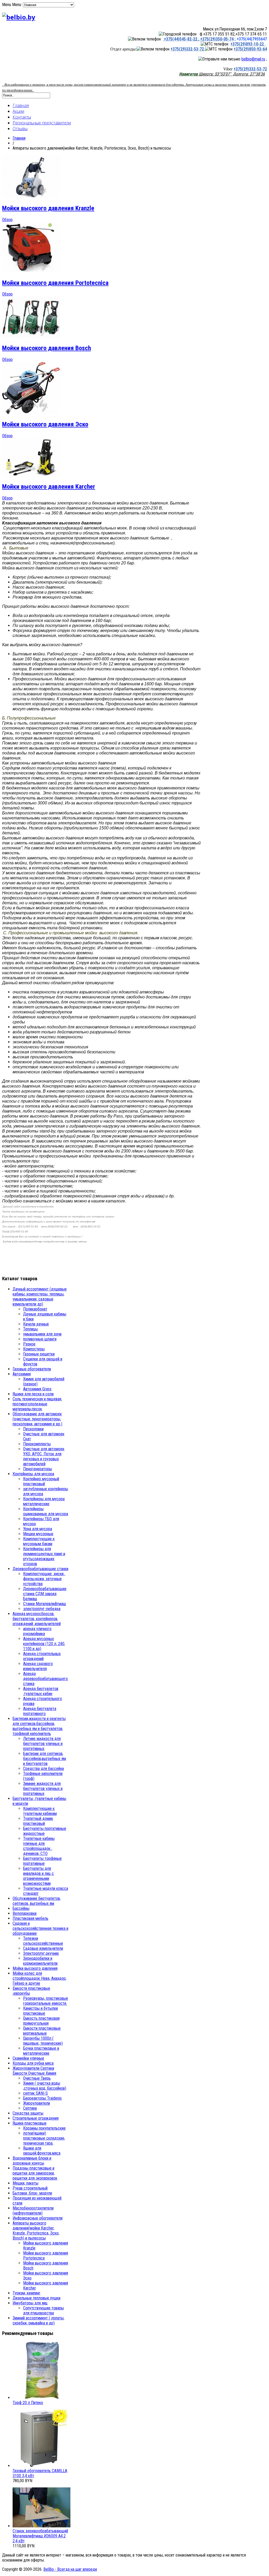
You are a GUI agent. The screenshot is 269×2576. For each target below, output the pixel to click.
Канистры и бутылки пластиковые (40, 2011)
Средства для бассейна (43, 1769)
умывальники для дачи (42, 1334)
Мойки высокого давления (35, 1968)
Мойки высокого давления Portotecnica (55, 283)
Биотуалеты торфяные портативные (42, 1861)
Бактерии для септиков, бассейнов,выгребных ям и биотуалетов (45, 1759)
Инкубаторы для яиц (30, 2303)
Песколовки (33, 1429)
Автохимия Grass (37, 1389)
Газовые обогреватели (32, 1369)
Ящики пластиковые (30, 2123)
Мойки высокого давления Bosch (46, 348)
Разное (29, 1344)
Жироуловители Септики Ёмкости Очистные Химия (34, 2071)
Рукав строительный (30, 2188)
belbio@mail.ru (253, 59)
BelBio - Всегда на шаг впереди (70, 2569)
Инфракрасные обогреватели (38, 2218)
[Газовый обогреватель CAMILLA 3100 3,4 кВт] (42, 2466)
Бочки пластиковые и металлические (41, 2051)
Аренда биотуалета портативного (40, 1711)
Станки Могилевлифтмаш (45, 1604)
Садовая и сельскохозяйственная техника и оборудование (40, 1928)
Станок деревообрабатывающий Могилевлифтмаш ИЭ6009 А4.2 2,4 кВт (40, 2536)
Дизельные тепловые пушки (37, 2298)
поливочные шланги (40, 1339)
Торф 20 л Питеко (28, 2403)
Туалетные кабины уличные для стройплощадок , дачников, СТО (39, 1846)
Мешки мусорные (38, 1534)
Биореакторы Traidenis (42, 2098)
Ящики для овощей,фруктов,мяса (42, 2151)
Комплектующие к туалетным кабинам (40, 1811)
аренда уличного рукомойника (37, 1631)
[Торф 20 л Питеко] (42, 2398)
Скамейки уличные (28, 2058)
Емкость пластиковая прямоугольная (41, 2021)
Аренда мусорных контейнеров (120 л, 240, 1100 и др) (44, 1644)
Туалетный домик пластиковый (38, 1821)
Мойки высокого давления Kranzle (48, 208)
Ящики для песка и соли (33, 1394)
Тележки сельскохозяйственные (43, 1941)
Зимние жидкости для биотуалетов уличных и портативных (43, 1789)
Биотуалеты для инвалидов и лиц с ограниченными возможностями (38, 1876)
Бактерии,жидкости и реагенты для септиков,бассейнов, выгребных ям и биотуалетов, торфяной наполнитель (39, 1726)
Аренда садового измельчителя (38, 1666)
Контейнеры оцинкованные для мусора (46, 1511)
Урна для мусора (38, 1529)
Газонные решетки (39, 1354)
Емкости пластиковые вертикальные (42, 2031)
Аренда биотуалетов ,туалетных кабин (41, 1691)
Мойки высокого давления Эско (45, 424)
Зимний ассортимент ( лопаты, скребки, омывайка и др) (38, 2320)
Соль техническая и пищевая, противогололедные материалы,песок (37, 1404)
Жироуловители (37, 2103)
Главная (21, 105)
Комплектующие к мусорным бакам (39, 1541)
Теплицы (30, 1329)
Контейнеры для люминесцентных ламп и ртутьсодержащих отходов (44, 1556)
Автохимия (22, 1374)
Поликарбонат (35, 1309)
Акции (18, 111)
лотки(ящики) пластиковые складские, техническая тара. (44, 2138)
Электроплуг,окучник (41, 1953)
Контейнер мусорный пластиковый (41, 1481)
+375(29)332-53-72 (188, 49)
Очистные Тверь (37, 2078)
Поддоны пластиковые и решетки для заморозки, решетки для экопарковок (35, 2173)
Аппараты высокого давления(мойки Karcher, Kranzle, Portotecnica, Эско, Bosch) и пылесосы (36, 2231)
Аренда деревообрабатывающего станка (45, 1679)
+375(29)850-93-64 (250, 49)
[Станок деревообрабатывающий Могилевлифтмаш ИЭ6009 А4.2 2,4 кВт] (42, 2526)
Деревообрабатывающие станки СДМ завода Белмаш (45, 1594)
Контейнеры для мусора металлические (44, 1501)
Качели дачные (36, 1324)
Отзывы (20, 129)
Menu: (17, 5)
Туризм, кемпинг (27, 2293)
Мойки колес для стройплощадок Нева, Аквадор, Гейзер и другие (40, 1978)
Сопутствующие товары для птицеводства (43, 2310)
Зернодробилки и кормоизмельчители (40, 1961)
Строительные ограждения (36, 2118)
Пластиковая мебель (30, 1918)
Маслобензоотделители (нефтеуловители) (33, 2211)
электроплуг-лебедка (42, 1609)
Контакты (22, 117)
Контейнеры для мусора (33, 1474)
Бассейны (21, 1908)
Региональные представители (42, 123)
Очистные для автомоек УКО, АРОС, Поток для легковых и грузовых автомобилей (44, 1456)
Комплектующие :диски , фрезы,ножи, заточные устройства (44, 1579)
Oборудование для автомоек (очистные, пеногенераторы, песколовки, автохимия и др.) (37, 1419)
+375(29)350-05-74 (216, 39)
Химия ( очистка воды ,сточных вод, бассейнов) (45, 2086)
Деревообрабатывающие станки (40, 1569)
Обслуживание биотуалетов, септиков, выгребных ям (37, 1901)
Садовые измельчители (43, 1948)
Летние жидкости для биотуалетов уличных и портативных (43, 1744)
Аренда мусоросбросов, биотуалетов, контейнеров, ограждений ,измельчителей (37, 1619)
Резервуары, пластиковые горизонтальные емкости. (46, 2001)
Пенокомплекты (37, 1444)
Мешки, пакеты (25, 2183)
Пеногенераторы (38, 1469)
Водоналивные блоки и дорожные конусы (32, 2161)
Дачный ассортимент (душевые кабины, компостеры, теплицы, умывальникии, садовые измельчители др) (40, 1297)
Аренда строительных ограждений (42, 1656)
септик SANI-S (35, 2093)
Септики (30, 2108)
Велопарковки (25, 1913)
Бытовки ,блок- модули (32, 2193)
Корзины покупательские (44, 2128)
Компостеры (34, 1349)
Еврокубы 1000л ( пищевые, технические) (43, 2041)
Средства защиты (28, 2113)
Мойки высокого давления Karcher (49, 487)
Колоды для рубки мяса (33, 2063)
